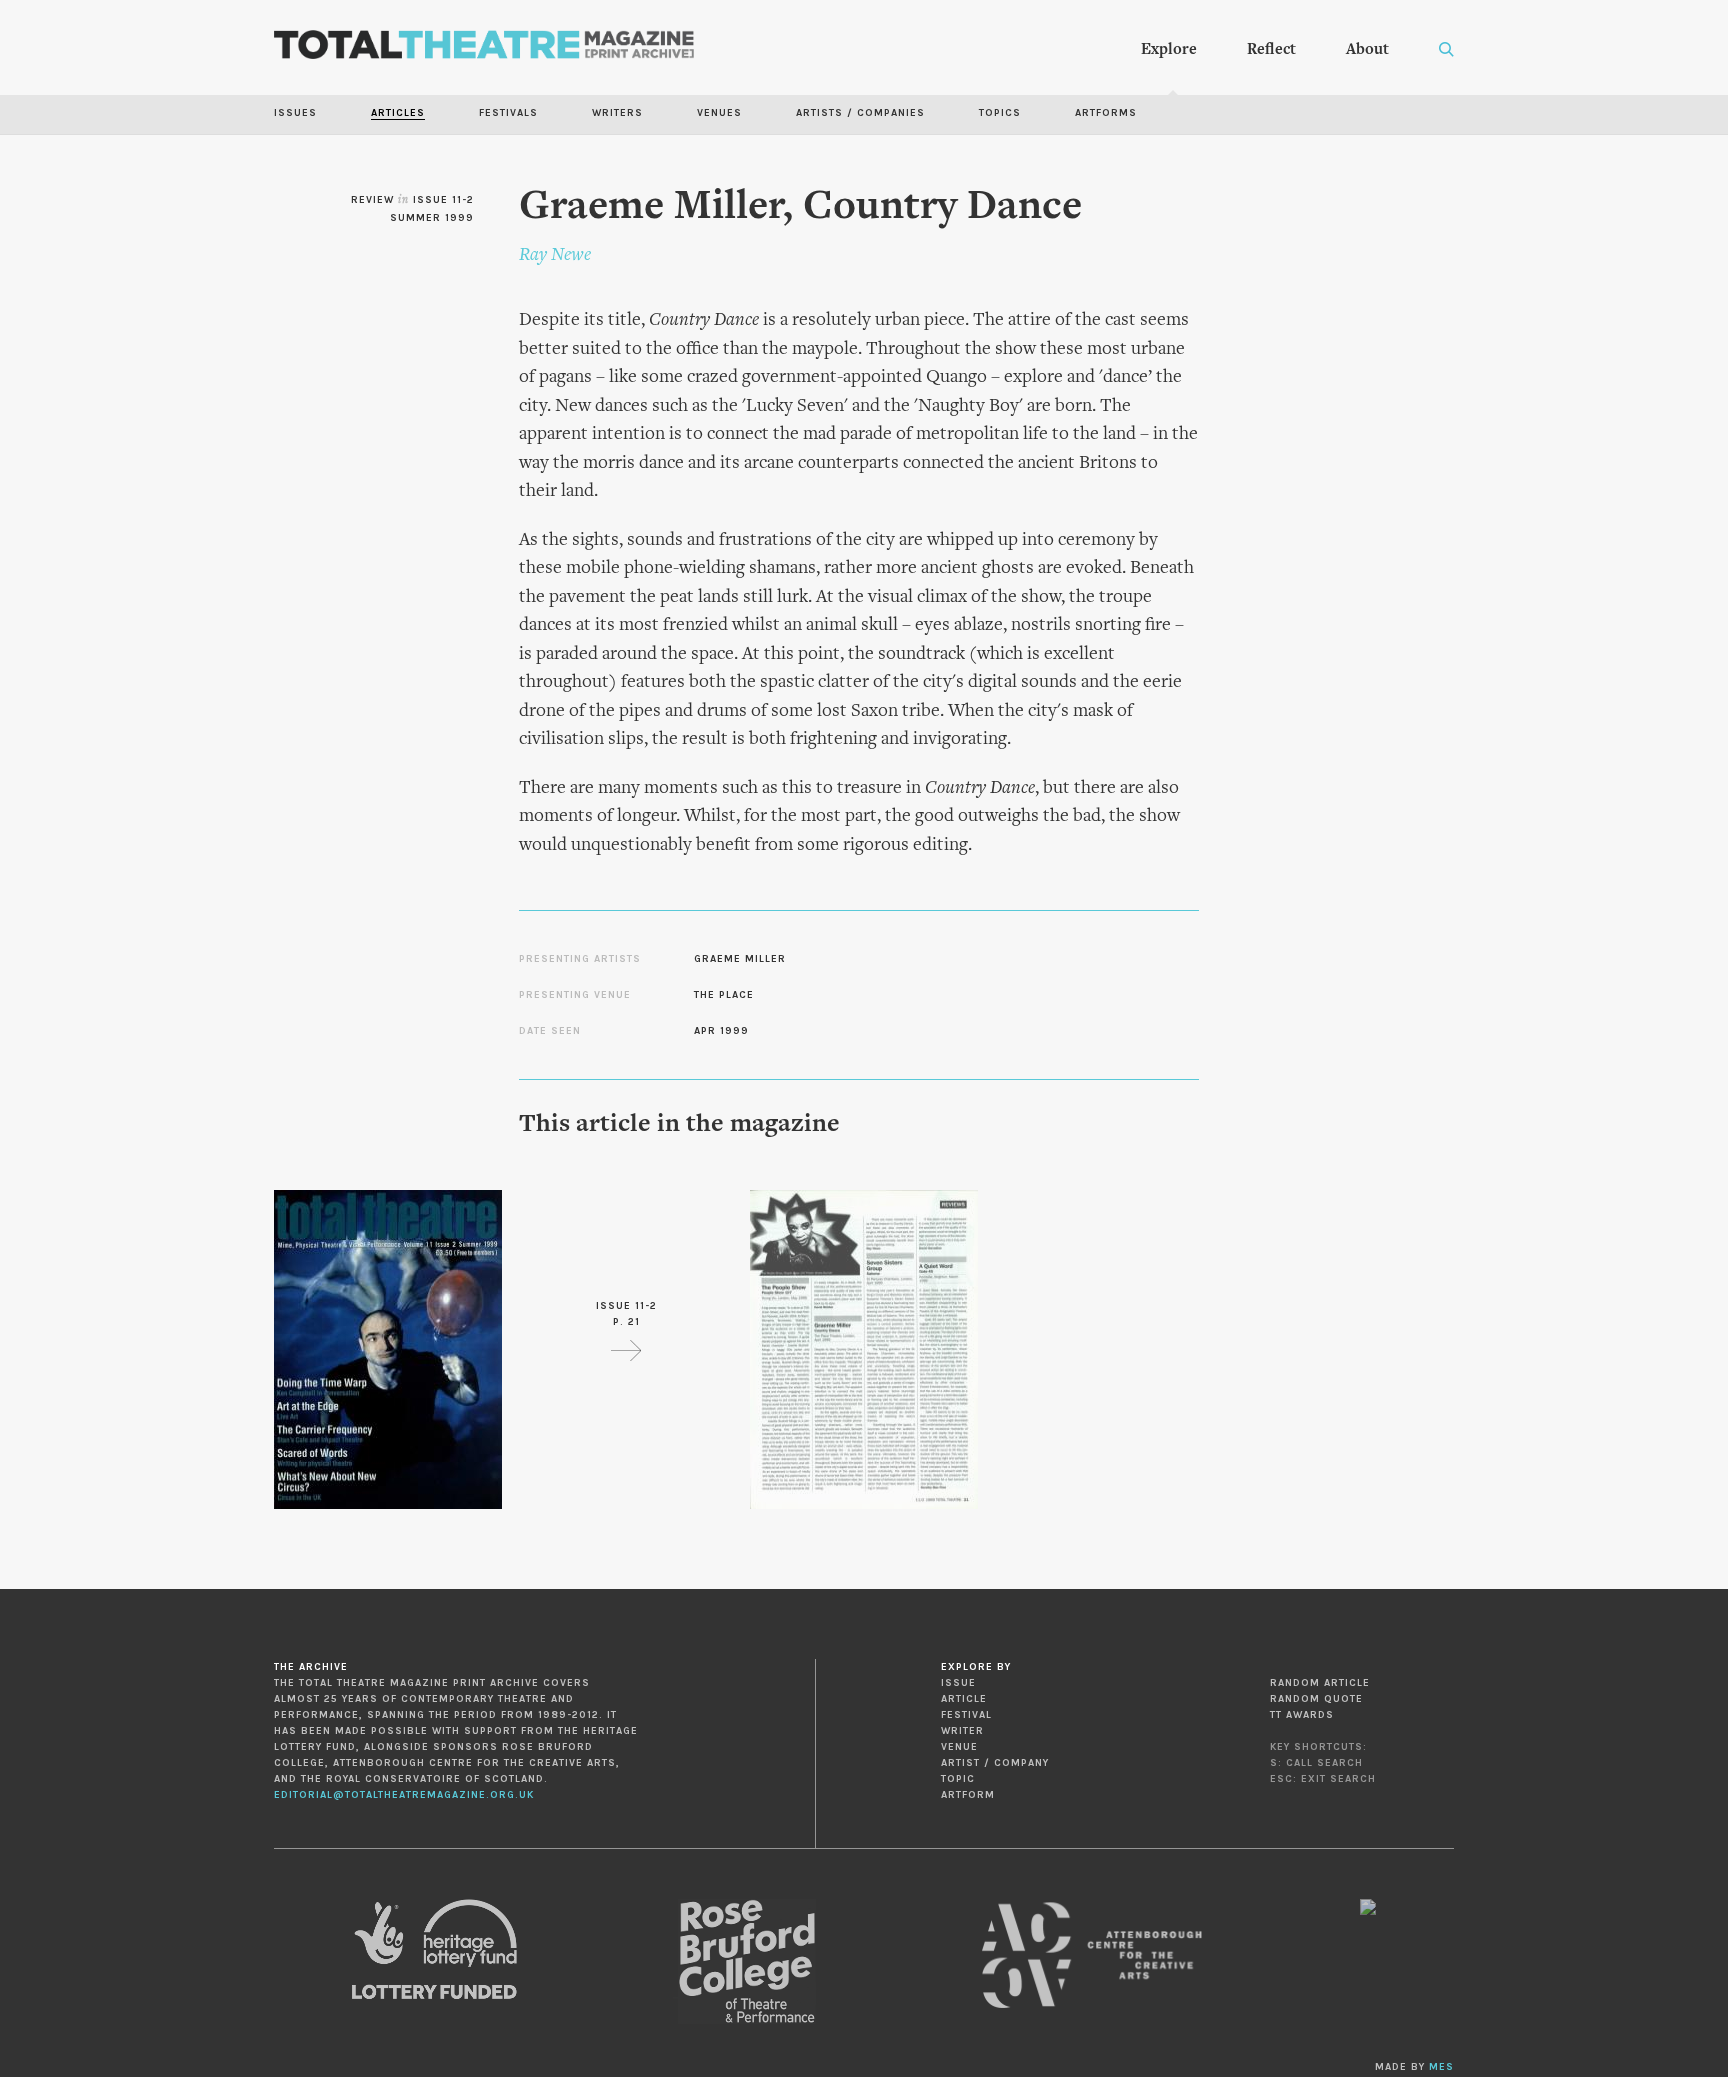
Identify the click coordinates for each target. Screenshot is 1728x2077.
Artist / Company (995, 1763)
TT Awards (1302, 1715)
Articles (398, 113)
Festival (966, 1715)
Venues (719, 113)
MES (1441, 2067)
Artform (968, 1795)
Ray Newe (555, 255)
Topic (958, 1779)
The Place (724, 995)
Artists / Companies (860, 113)
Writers (617, 113)
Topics (1000, 113)
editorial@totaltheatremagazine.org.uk (404, 1795)
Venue (959, 1747)
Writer (962, 1731)
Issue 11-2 (443, 200)
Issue (958, 1683)
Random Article (1320, 1683)
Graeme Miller (740, 959)
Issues (295, 113)
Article (964, 1699)
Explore (1169, 50)
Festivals (508, 113)
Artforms (1106, 113)
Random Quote (1316, 1699)
